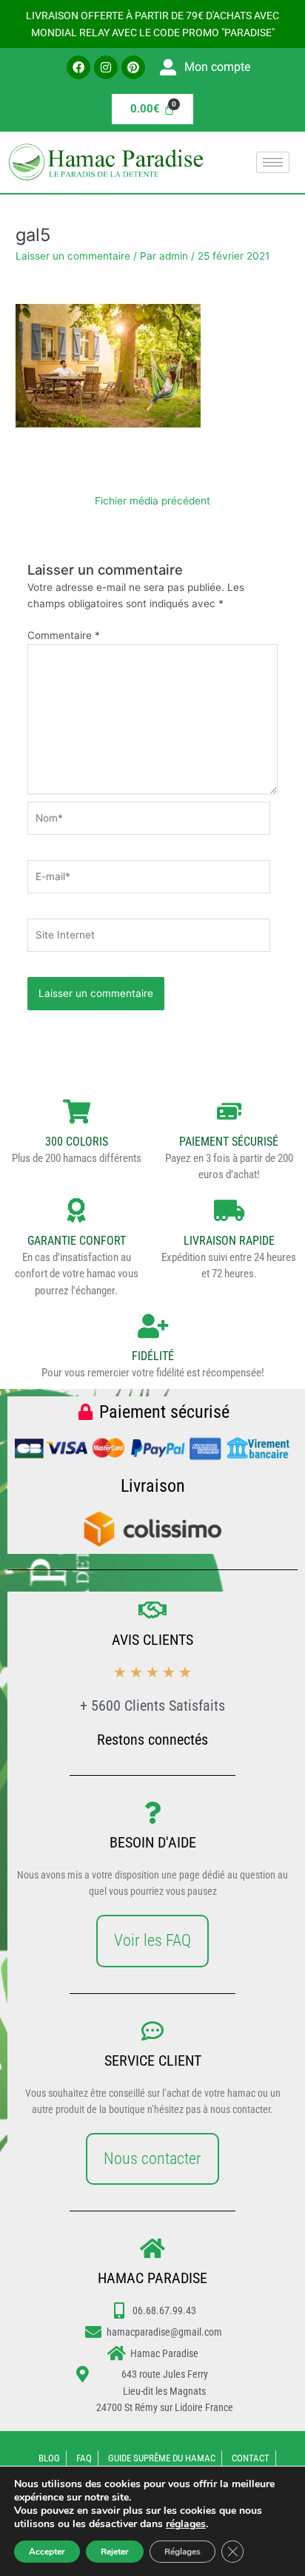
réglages (186, 2524)
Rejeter (115, 2552)
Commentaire (64, 635)
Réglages (182, 2552)
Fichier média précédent (152, 501)
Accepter (47, 2552)
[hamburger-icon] (273, 162)
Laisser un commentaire (73, 256)
